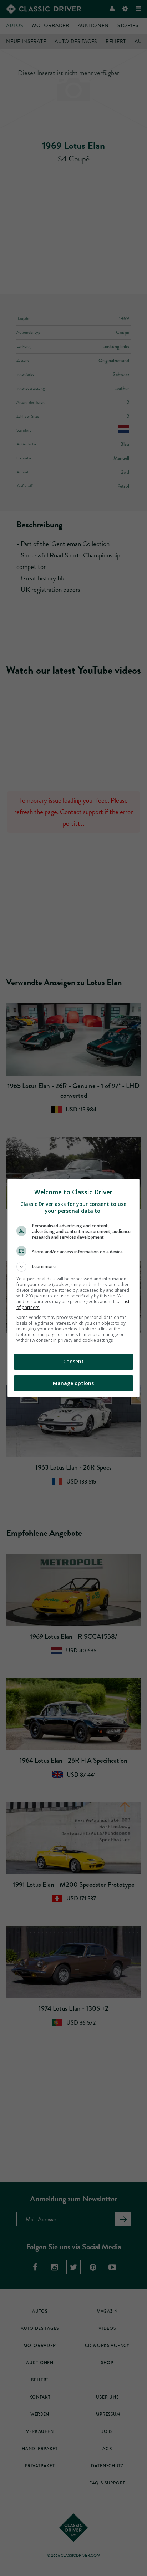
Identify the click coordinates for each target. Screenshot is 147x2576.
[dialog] (74, 1288)
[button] (74, 1267)
